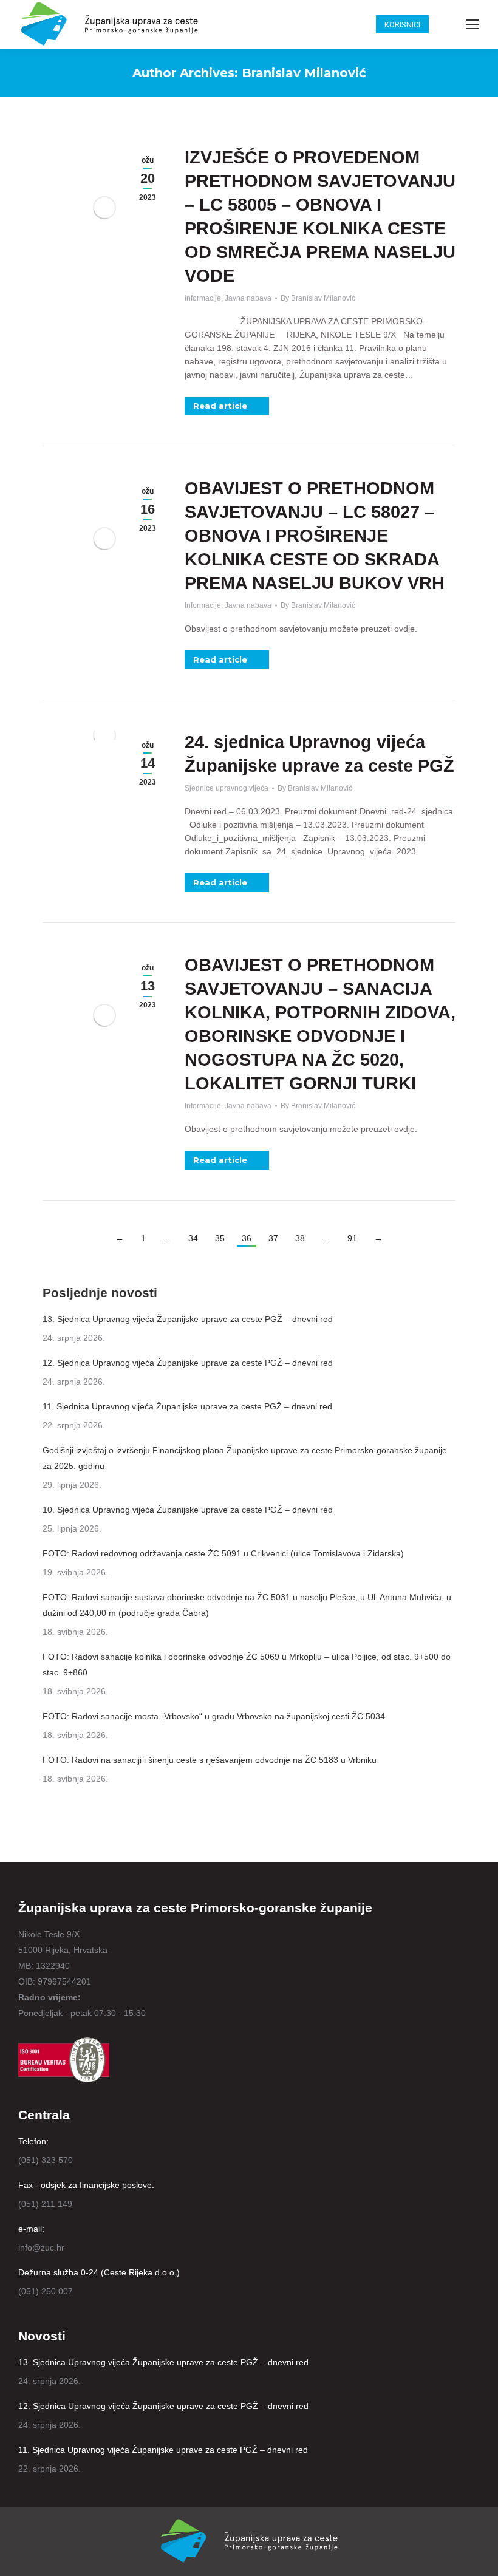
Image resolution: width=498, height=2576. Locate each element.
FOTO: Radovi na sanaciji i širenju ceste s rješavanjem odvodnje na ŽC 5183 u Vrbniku (210, 1760)
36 (247, 1238)
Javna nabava (248, 298)
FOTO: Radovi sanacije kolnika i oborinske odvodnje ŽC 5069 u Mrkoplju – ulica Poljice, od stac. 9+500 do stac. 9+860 (247, 1665)
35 (220, 1238)
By (318, 298)
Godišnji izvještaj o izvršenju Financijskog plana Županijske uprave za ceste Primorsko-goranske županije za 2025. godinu (245, 1458)
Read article (220, 406)
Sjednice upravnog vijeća (227, 788)
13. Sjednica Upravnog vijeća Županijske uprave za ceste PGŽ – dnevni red (188, 1319)
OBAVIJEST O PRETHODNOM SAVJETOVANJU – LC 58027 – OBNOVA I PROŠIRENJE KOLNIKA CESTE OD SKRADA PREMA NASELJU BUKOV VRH (315, 536)
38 (300, 1238)
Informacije (203, 298)
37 (273, 1238)
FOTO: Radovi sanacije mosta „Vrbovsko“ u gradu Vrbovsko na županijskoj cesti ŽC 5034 (214, 1716)
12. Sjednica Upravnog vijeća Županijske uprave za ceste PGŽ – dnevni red (188, 1363)
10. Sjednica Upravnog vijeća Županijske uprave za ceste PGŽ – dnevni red (188, 1510)
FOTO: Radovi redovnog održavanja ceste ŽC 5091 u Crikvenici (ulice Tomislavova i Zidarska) (223, 1553)
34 (193, 1238)
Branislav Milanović (304, 73)
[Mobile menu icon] (472, 24)
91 (352, 1238)
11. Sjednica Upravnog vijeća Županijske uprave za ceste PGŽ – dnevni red (187, 1406)
